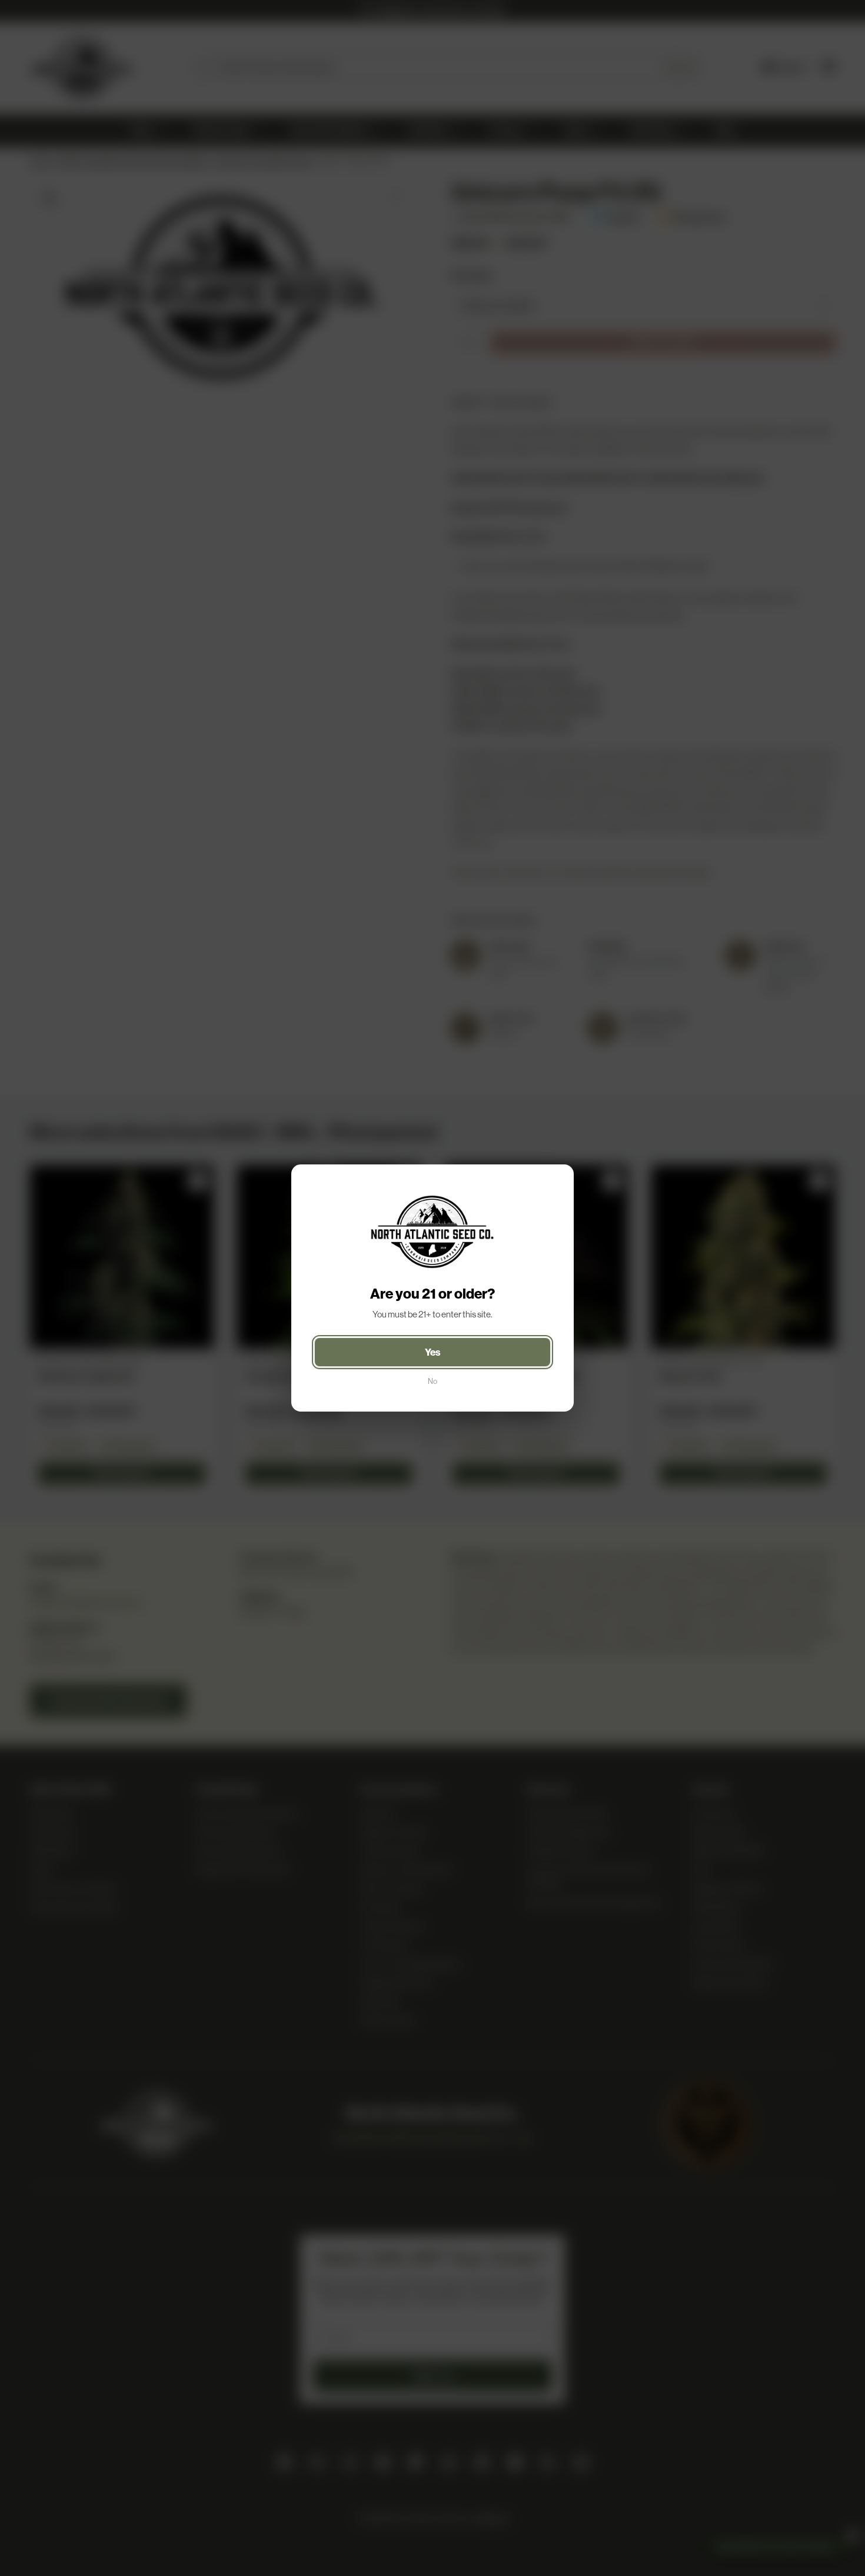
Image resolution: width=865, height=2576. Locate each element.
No (432, 1381)
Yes (433, 1352)
